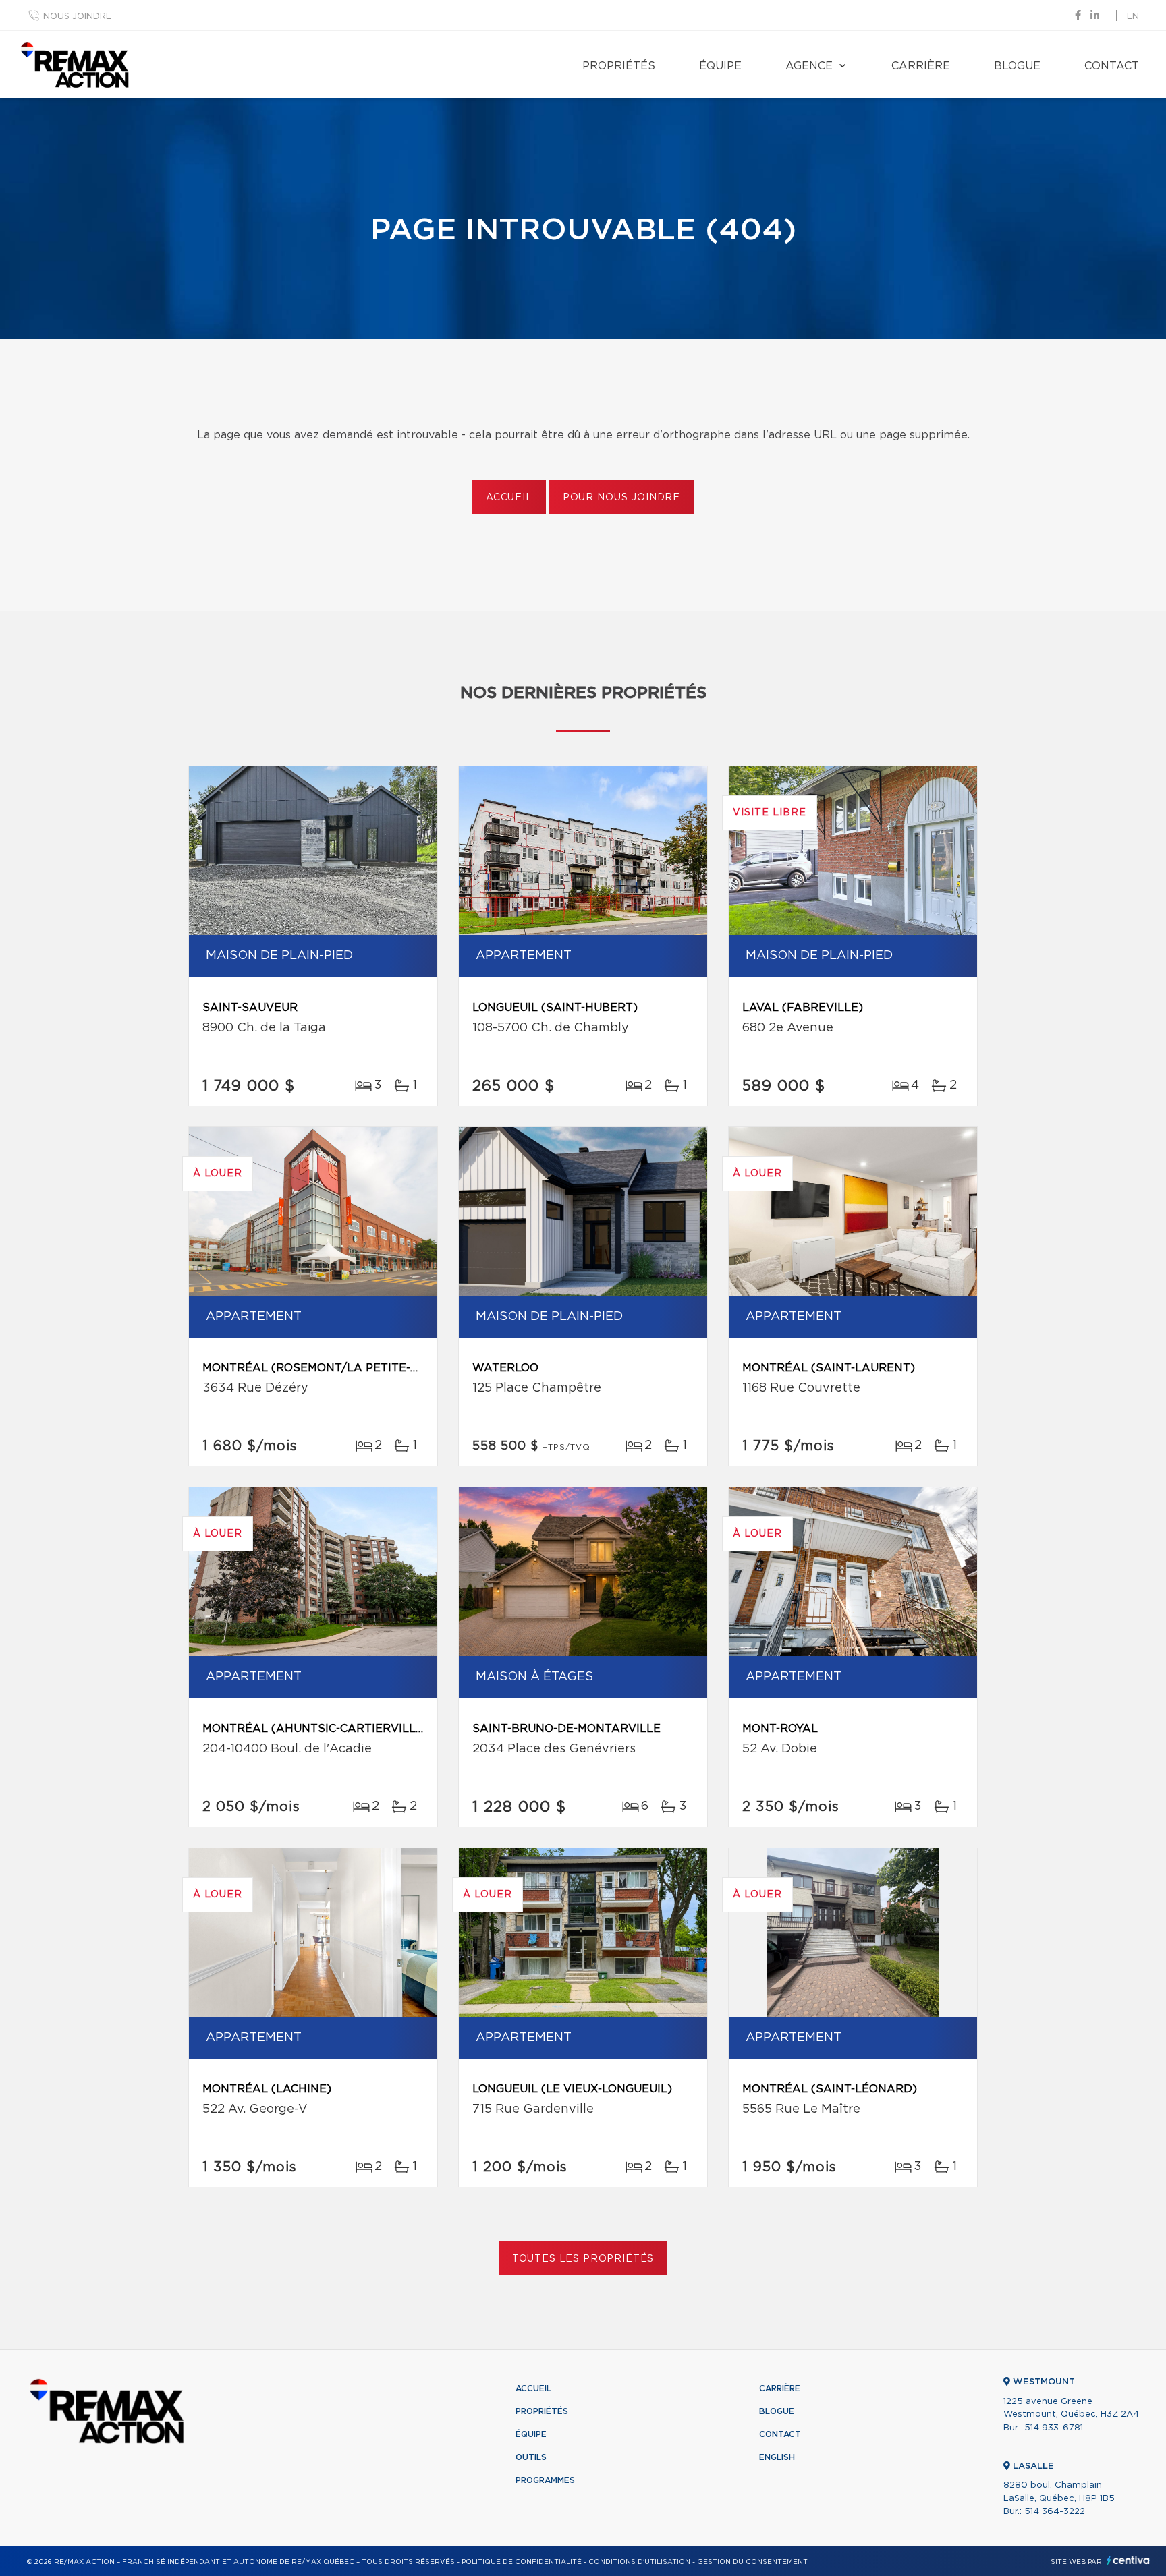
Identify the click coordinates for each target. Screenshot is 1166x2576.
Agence (809, 66)
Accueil (509, 498)
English (777, 2457)
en (1133, 17)
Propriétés (619, 66)
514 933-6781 (1054, 2428)
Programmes (545, 2480)
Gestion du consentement (752, 2562)
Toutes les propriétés (583, 2259)
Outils (531, 2457)
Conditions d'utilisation (639, 2562)
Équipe (720, 66)
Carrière (921, 66)
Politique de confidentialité (522, 2562)
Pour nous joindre (621, 498)
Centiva (1128, 2560)
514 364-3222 (1055, 2512)
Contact (1112, 66)
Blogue (1017, 66)
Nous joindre (77, 17)
